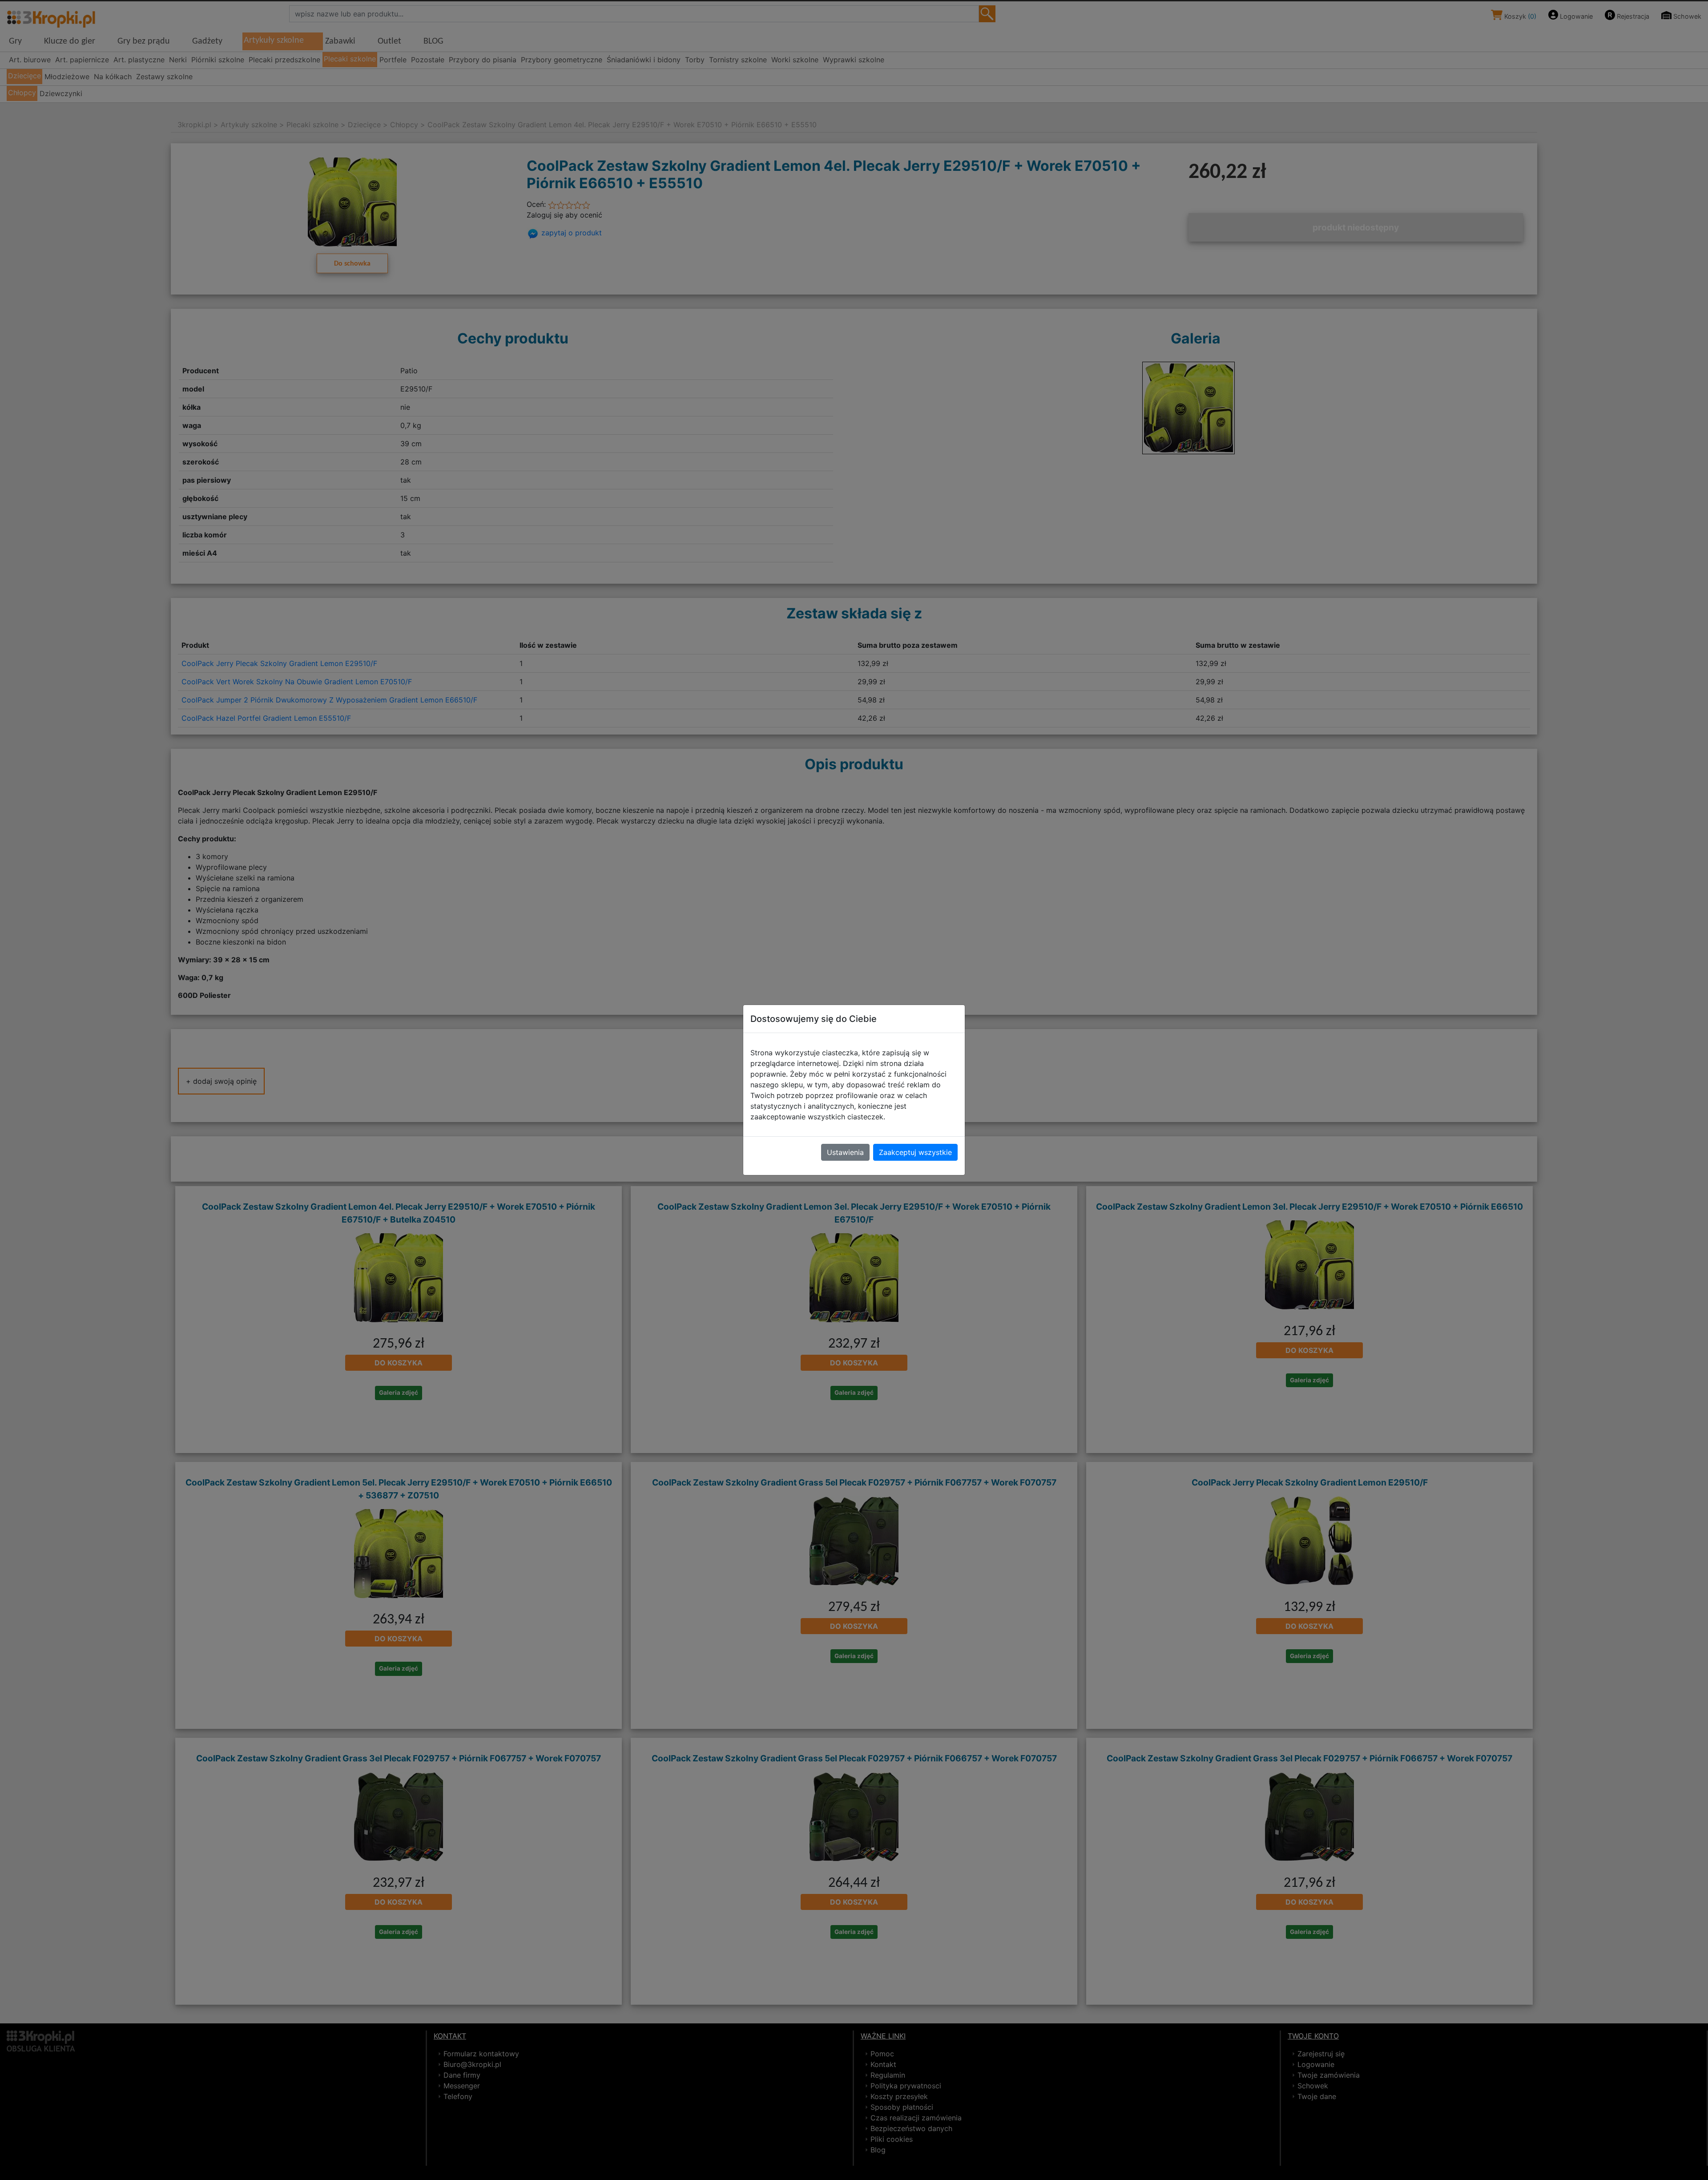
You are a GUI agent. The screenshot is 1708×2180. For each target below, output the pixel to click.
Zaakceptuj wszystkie (915, 1152)
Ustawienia (845, 1152)
